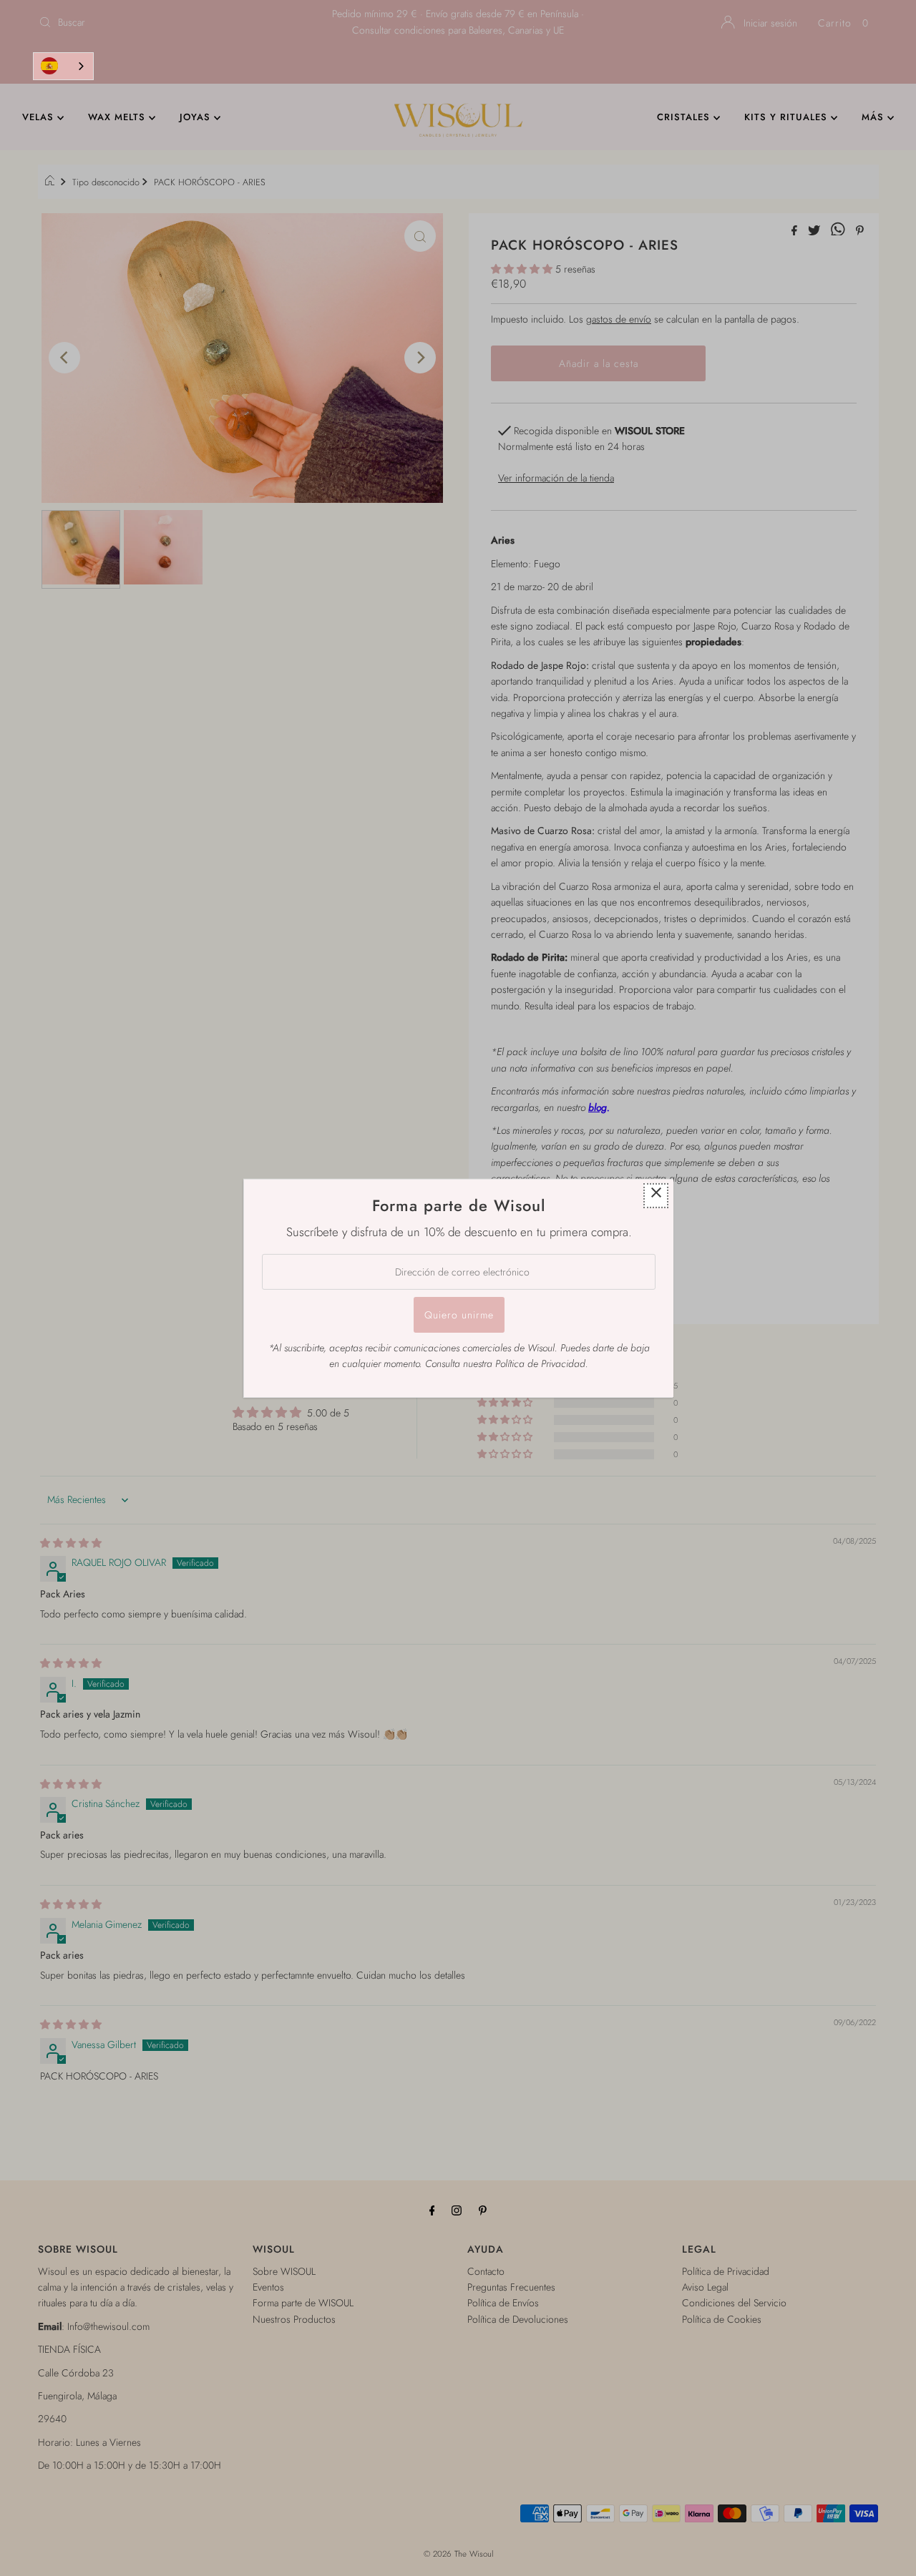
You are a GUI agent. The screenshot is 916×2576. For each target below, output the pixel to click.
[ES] (63, 66)
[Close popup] (656, 1195)
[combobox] (63, 66)
